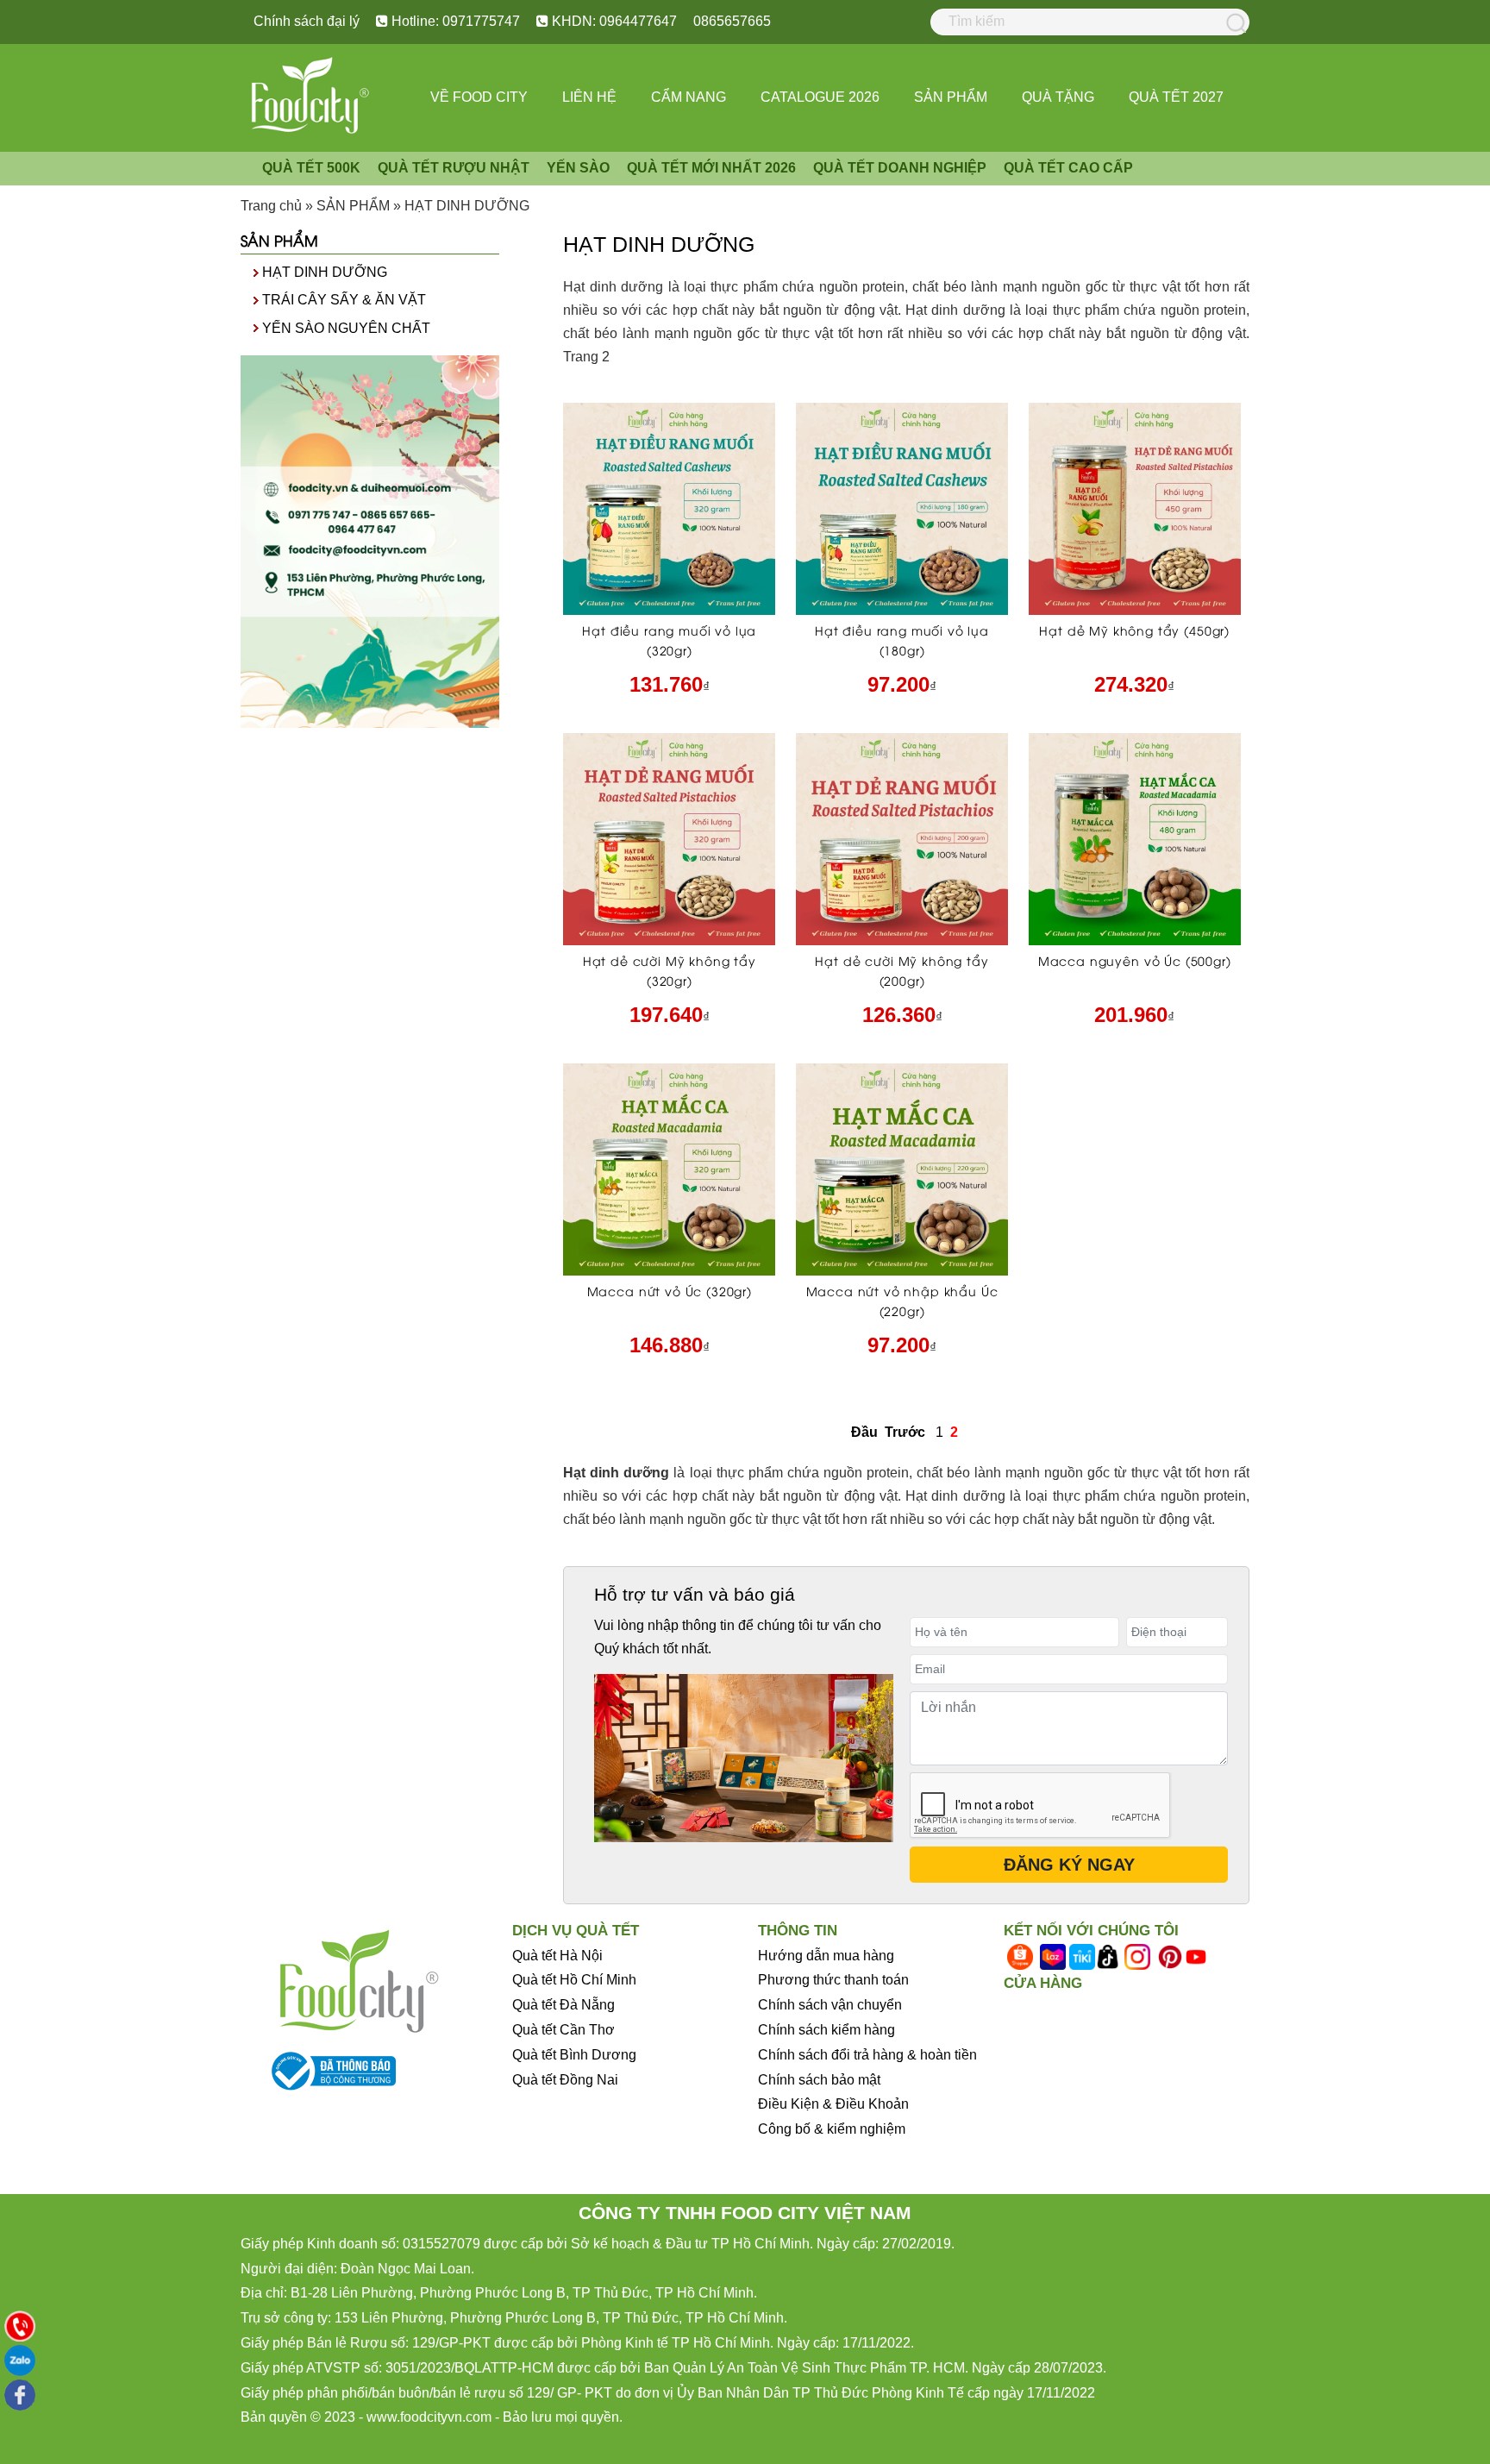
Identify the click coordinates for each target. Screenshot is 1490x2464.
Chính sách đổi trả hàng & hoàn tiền (867, 2055)
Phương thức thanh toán (833, 1980)
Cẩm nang (689, 97)
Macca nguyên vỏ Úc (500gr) (1135, 960)
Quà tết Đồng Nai (565, 2080)
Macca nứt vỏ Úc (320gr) (670, 1291)
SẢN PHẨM (951, 97)
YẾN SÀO (578, 168)
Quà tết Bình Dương (574, 2055)
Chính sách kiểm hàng (826, 2030)
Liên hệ (589, 97)
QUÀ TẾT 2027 (1176, 97)
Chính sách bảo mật (819, 2080)
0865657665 (732, 21)
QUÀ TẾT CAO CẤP (1068, 168)
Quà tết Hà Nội (557, 1956)
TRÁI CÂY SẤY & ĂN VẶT (344, 300)
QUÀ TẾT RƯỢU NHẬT (454, 168)
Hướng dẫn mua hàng (826, 1956)
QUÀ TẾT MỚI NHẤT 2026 (711, 168)
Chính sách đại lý (307, 21)
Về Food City (479, 97)
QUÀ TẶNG (1058, 97)
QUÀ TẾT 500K (311, 168)
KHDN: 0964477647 (613, 21)
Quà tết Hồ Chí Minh (574, 1980)
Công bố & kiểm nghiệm (832, 2129)
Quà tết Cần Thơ (563, 2030)
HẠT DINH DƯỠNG (325, 272)
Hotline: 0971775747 (454, 21)
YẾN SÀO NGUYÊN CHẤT (346, 328)
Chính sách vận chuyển (830, 2005)
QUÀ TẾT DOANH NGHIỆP (900, 168)
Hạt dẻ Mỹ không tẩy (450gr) (1134, 630)
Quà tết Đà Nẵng (563, 2005)
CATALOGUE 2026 (820, 97)
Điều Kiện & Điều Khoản (833, 2104)
